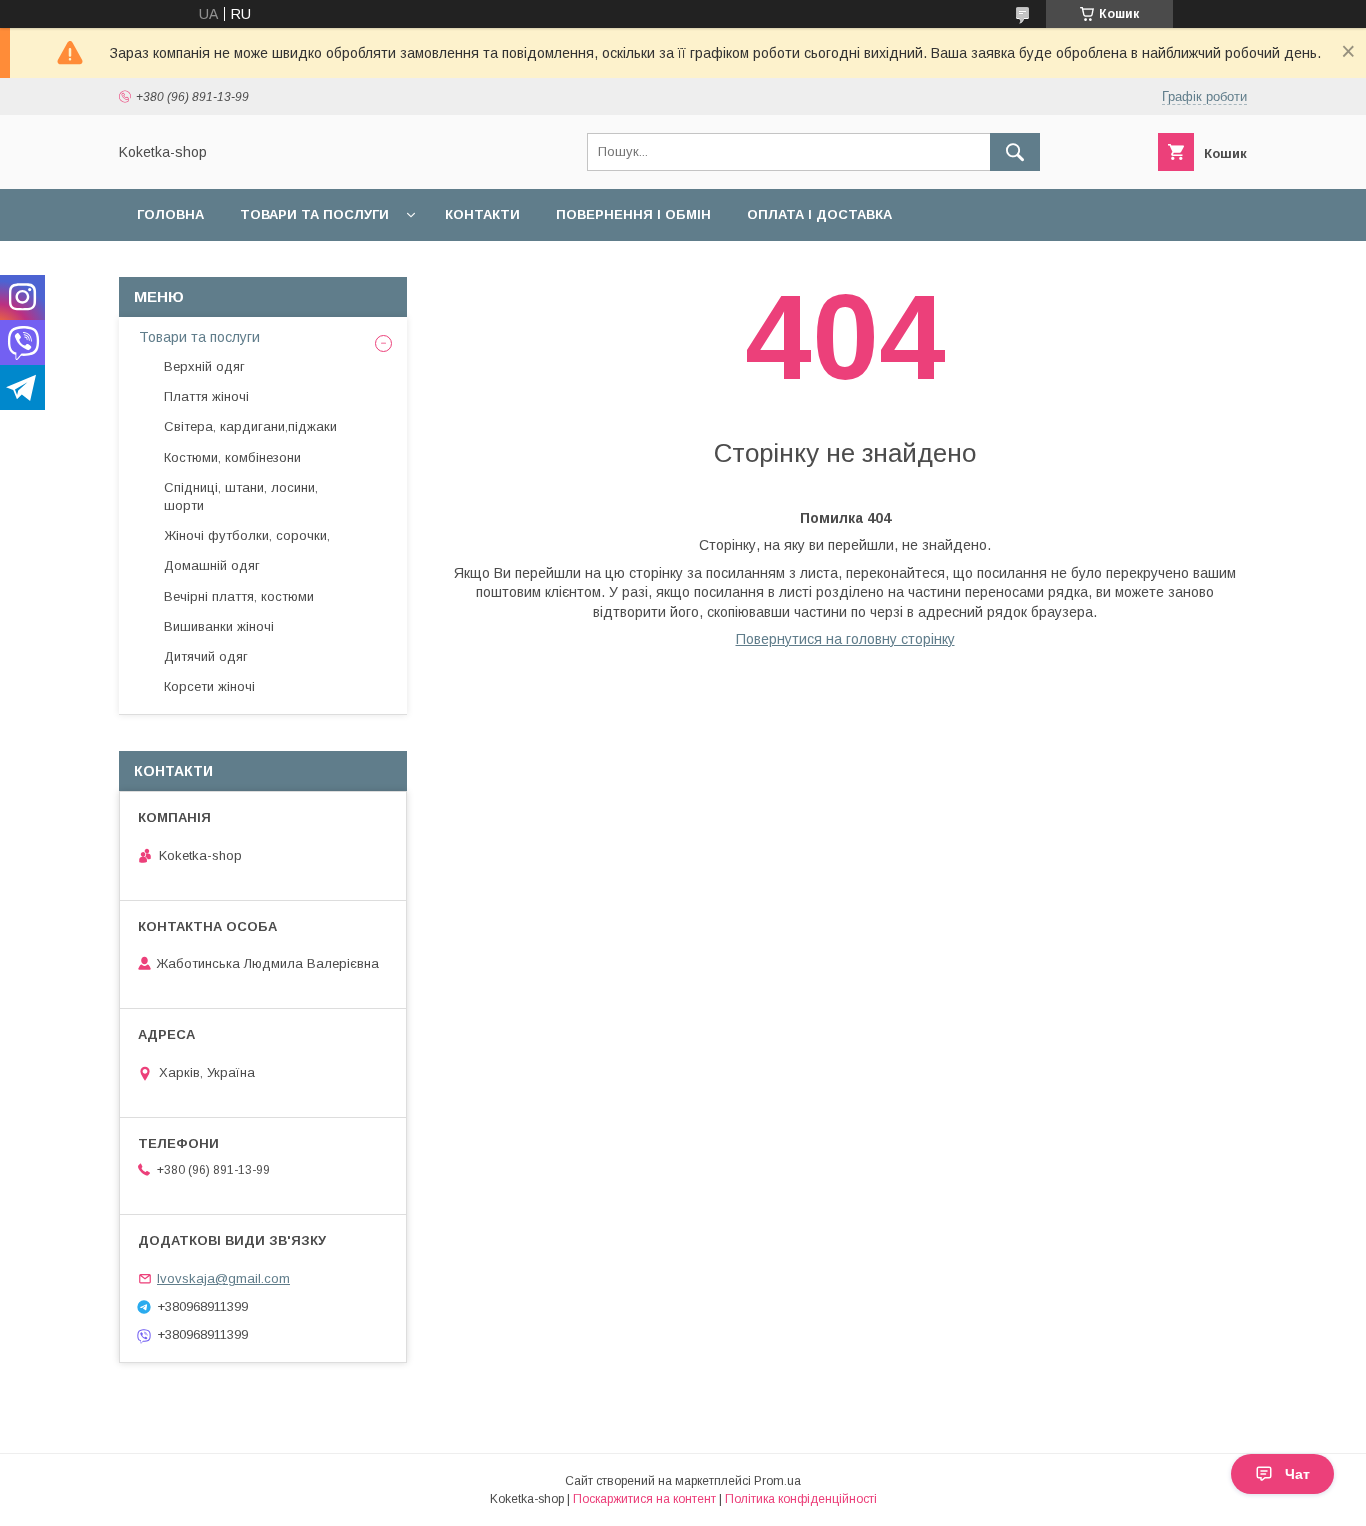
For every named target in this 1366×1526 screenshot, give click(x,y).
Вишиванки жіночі (219, 626)
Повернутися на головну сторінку (845, 639)
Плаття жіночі (206, 396)
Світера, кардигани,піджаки (250, 426)
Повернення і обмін (633, 214)
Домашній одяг (212, 565)
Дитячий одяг (206, 656)
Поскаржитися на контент (644, 1499)
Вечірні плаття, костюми (239, 596)
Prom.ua (777, 1481)
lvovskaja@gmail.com (223, 1278)
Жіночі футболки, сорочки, (247, 535)
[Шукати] (1015, 152)
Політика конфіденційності (801, 1499)
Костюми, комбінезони (232, 457)
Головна (170, 214)
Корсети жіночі (209, 686)
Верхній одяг (204, 366)
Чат (1297, 1474)
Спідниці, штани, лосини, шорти (241, 496)
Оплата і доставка (819, 214)
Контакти (482, 214)
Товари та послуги (314, 214)
